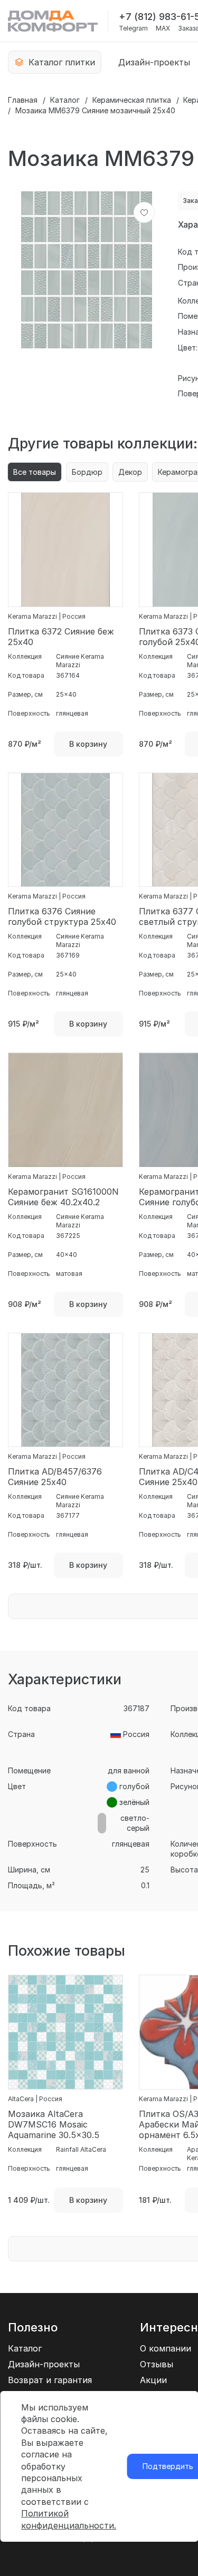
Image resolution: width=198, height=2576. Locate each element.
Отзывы (157, 2364)
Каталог (65, 100)
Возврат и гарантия (50, 2380)
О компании (166, 2348)
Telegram (133, 28)
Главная (23, 100)
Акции (153, 2380)
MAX (163, 28)
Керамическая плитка (132, 100)
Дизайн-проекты (154, 62)
